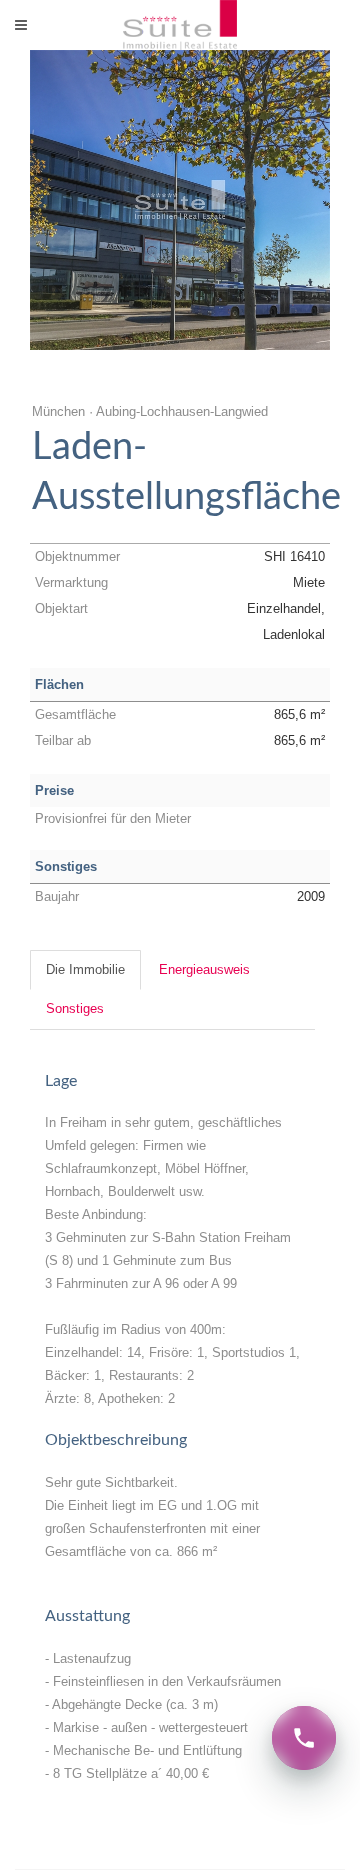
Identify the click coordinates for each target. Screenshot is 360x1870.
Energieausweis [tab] (204, 969)
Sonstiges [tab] (75, 1008)
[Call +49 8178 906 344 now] (304, 1738)
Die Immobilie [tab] (85, 969)
